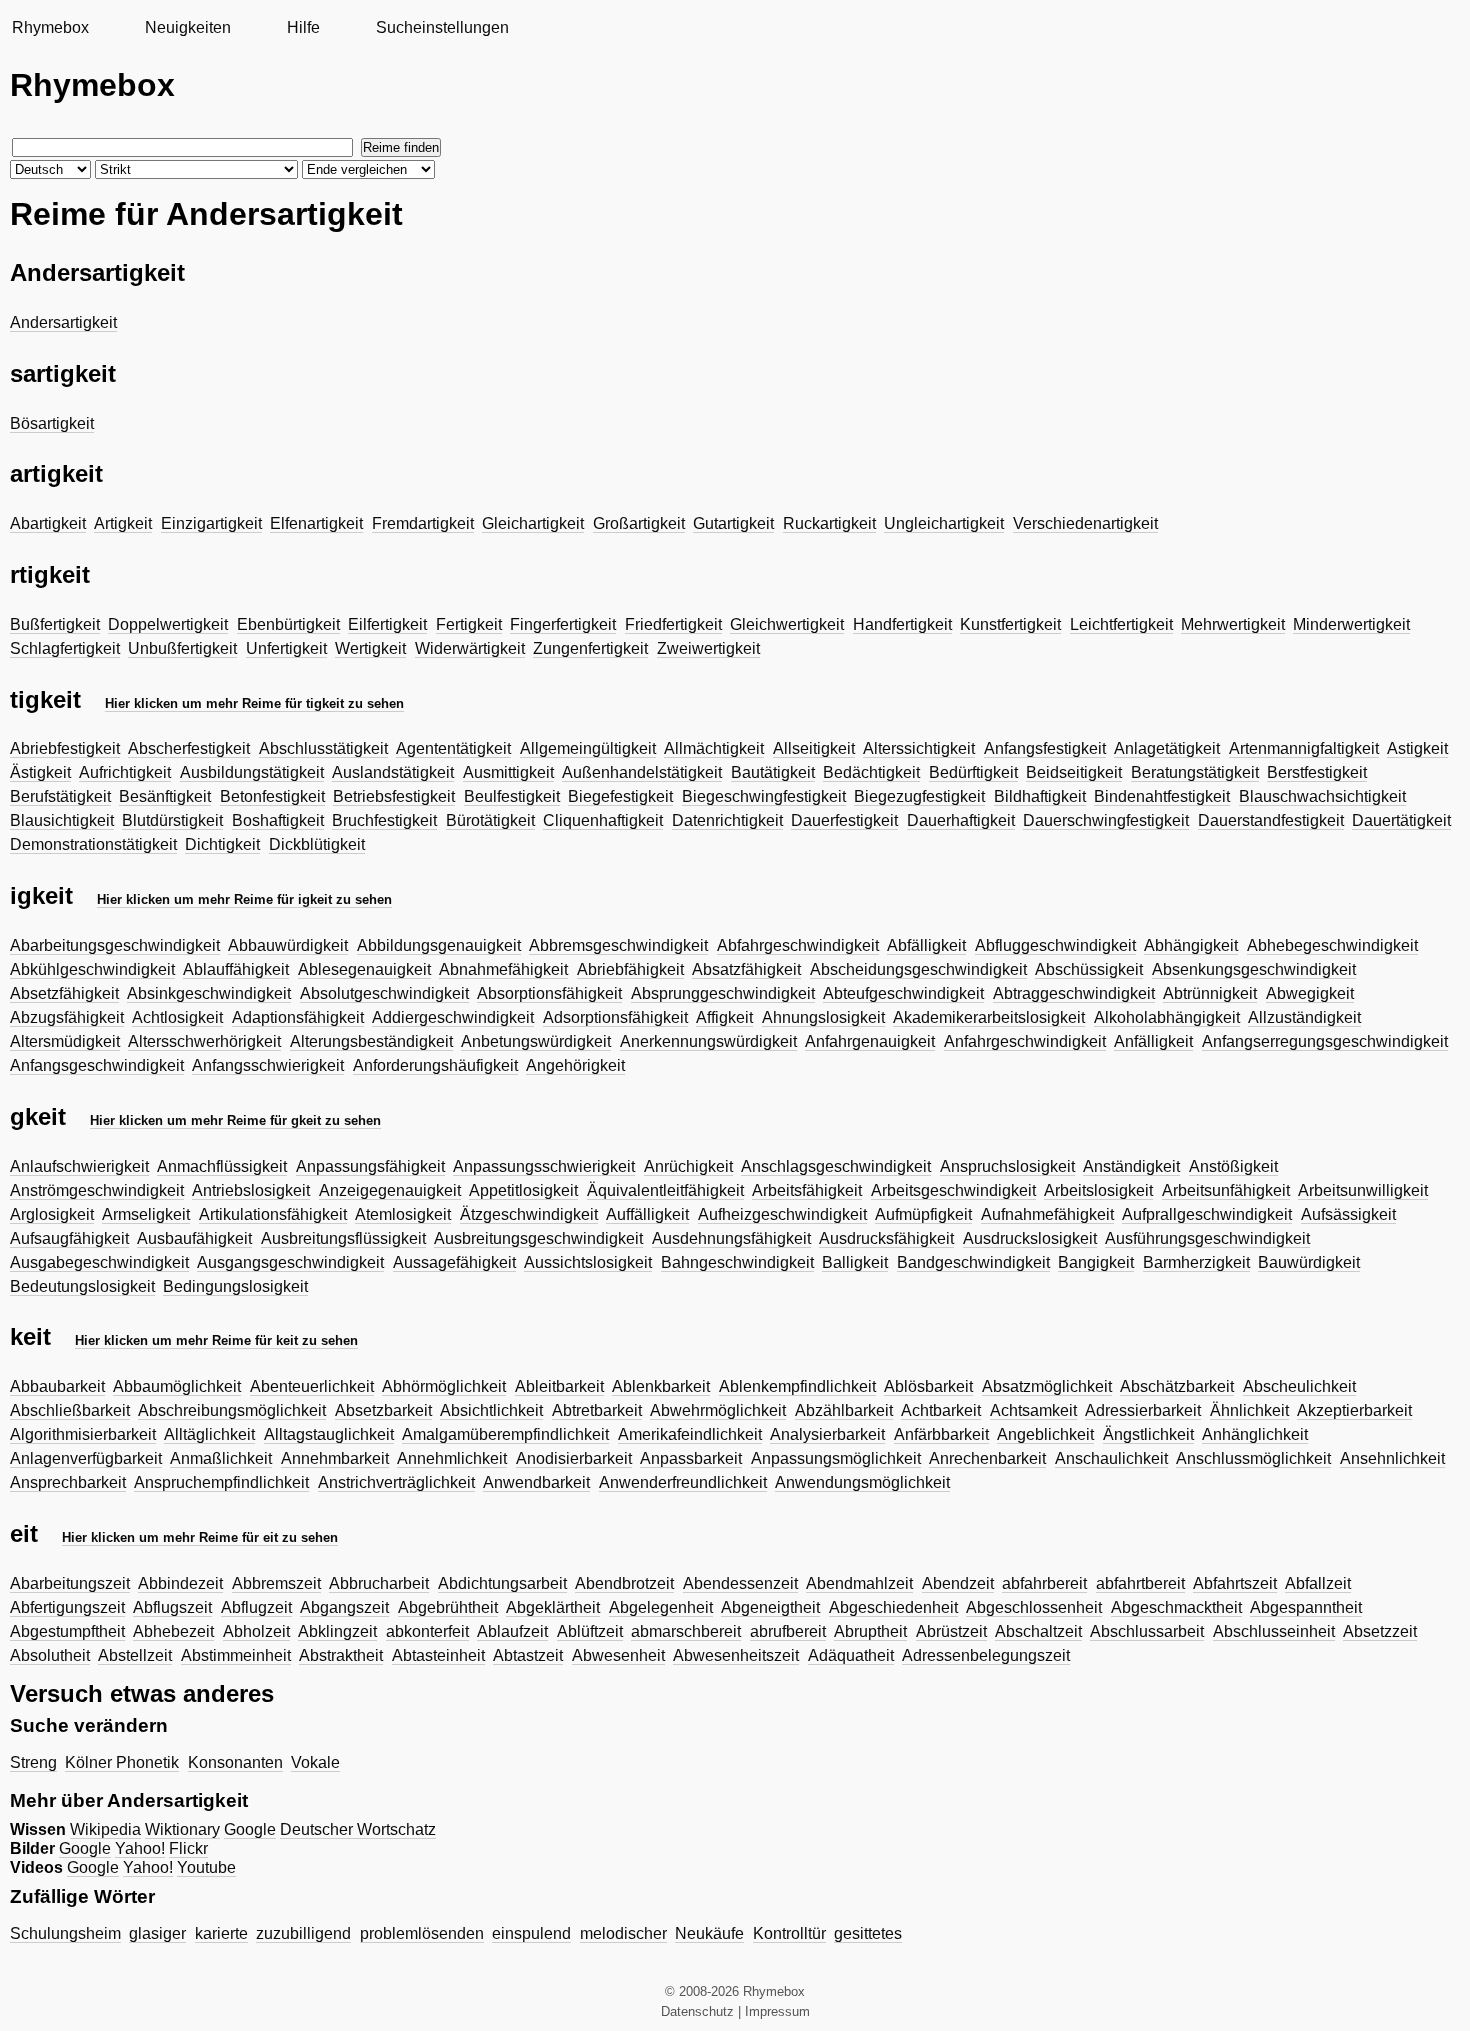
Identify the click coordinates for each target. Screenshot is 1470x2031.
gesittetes (868, 1933)
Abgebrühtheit (448, 1607)
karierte (221, 1933)
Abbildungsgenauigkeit (439, 945)
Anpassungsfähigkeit (370, 1166)
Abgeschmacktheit (1176, 1607)
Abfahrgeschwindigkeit (798, 945)
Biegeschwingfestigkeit (764, 796)
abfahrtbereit (1140, 1583)
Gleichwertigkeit (787, 624)
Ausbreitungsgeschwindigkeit (538, 1238)
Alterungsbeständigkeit (371, 1041)
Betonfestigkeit (272, 796)
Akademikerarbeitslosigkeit (989, 1017)
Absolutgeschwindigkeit (384, 993)
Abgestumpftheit (67, 1631)
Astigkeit (1417, 748)
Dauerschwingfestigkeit (1106, 820)
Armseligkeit (146, 1214)
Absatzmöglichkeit (1047, 1386)
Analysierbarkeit (827, 1434)
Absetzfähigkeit (64, 993)
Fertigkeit (469, 624)
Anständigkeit (1131, 1166)
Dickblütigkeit (317, 844)
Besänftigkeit (165, 796)
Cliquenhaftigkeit (603, 820)
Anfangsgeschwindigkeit (97, 1065)
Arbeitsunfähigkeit (1226, 1190)
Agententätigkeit (453, 748)
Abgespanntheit (1306, 1607)
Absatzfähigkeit (746, 969)
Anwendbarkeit (536, 1482)
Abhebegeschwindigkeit (1332, 945)
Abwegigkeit (1310, 993)
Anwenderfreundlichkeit (683, 1482)
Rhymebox (50, 27)
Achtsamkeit (1033, 1410)
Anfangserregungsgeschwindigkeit (1325, 1041)
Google (250, 1829)
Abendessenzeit (740, 1583)
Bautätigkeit (773, 772)
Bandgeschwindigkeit (973, 1262)
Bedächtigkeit (871, 772)
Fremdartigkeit (423, 523)
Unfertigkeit (286, 648)
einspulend (531, 1933)
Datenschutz (697, 2011)
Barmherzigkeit (1196, 1262)
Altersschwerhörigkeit (204, 1041)
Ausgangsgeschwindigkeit (290, 1262)
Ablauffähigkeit (236, 969)
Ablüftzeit (590, 1631)
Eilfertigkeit (387, 624)
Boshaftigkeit (278, 820)
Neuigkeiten (188, 27)
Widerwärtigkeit (470, 648)
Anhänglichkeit (1255, 1434)
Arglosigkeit (52, 1214)
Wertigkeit (370, 648)
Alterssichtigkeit (919, 748)
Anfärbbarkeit (941, 1434)
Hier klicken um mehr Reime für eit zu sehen (200, 1537)
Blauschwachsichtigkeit (1322, 796)
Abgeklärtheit (553, 1607)
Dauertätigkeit (1401, 820)
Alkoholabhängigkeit (1167, 1017)
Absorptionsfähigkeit (549, 993)
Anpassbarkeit (691, 1458)
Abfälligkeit (926, 945)
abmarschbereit (686, 1631)
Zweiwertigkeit (708, 648)
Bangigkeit (1096, 1262)
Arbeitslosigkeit (1098, 1190)
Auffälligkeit (647, 1214)
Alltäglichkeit (209, 1434)
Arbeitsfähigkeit (807, 1190)
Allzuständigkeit (1304, 1017)
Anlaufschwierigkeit (79, 1166)
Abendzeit (958, 1583)
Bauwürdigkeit (1309, 1262)
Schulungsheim (65, 1933)
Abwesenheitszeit (736, 1655)
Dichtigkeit (222, 844)
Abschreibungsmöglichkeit (232, 1410)
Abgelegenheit (661, 1607)
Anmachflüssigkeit (222, 1166)
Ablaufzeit (512, 1631)
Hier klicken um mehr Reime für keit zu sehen (216, 1340)
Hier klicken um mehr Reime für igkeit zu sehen (244, 899)
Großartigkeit (639, 523)
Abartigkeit (48, 523)
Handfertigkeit (902, 624)
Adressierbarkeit (1143, 1410)
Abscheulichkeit (1299, 1386)
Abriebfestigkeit (65, 748)
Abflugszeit (172, 1607)
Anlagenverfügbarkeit (86, 1458)
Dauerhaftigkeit (961, 820)
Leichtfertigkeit (1121, 624)
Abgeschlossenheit (1034, 1607)
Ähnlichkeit (1249, 1410)
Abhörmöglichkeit (444, 1386)
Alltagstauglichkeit (329, 1434)
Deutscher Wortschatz (358, 1829)
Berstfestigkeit (1317, 772)
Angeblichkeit (1045, 1434)
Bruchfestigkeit (384, 820)
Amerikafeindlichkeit (690, 1434)
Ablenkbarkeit (661, 1386)
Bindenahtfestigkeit (1162, 796)
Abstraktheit (341, 1655)
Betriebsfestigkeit (394, 796)
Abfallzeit (1318, 1583)
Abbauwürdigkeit (288, 945)
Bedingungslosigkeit (235, 1286)
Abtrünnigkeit (1210, 993)
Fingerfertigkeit (563, 624)
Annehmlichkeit (452, 1458)
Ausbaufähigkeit (194, 1238)
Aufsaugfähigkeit (69, 1238)
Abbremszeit (276, 1583)
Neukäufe (709, 1933)
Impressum (777, 2011)
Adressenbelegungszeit (986, 1655)
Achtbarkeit (941, 1410)
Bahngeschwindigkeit (737, 1262)
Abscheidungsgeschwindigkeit (918, 969)
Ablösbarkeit (928, 1386)
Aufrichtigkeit (125, 772)
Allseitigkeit (814, 748)
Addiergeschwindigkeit (453, 1017)
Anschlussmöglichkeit (1253, 1458)
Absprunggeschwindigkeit (723, 993)
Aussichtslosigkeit (588, 1262)
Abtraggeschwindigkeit (1074, 993)
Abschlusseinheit (1274, 1631)
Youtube (206, 1867)
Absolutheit (50, 1655)
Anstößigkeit (1233, 1166)
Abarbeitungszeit (70, 1583)
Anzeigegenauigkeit (390, 1190)
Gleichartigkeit (533, 523)
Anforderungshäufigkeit (435, 1065)
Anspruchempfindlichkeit (221, 1482)
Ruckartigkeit (829, 523)
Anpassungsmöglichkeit (836, 1458)
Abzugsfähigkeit (67, 1017)
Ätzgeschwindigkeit (529, 1214)
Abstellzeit (135, 1655)
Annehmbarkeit (335, 1458)
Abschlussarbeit (1147, 1631)
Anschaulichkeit (1111, 1458)
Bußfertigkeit (55, 624)
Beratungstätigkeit (1195, 772)
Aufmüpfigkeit (923, 1214)
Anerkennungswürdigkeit (708, 1041)
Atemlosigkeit (403, 1214)
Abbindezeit (180, 1583)
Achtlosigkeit (177, 1017)
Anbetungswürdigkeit (536, 1041)
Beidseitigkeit (1074, 772)
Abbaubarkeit (57, 1386)
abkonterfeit (427, 1631)
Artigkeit (123, 523)
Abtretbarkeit (597, 1410)
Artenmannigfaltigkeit (1304, 748)
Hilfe (303, 27)
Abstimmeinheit (236, 1655)
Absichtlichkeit (491, 1410)
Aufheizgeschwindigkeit (782, 1214)
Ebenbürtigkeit (288, 624)
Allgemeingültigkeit (588, 748)
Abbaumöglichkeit (177, 1386)
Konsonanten (235, 1762)
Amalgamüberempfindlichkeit (505, 1434)
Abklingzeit (337, 1631)
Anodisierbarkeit (574, 1458)
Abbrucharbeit (379, 1583)
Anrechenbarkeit (987, 1458)
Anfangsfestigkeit (1045, 748)
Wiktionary (182, 1829)
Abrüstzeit (951, 1631)
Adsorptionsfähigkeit (615, 1017)
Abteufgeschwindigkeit (903, 993)
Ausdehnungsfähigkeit (731, 1238)
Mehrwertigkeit (1233, 624)
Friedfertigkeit (673, 624)
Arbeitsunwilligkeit (1363, 1190)
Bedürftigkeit (973, 772)
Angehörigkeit (575, 1065)
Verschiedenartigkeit (1085, 523)
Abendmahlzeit (859, 1583)
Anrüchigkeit (688, 1166)
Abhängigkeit (1191, 945)
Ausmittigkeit (508, 772)
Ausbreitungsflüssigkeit (343, 1238)
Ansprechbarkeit (68, 1482)
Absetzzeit (1380, 1631)
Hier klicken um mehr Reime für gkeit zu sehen (235, 1120)
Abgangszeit (344, 1607)
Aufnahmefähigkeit (1047, 1214)
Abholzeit (256, 1631)
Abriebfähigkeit (630, 969)
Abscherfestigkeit (189, 748)
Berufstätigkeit (60, 796)
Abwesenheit (618, 1655)
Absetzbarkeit (383, 1410)
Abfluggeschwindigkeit (1055, 945)
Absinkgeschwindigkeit (209, 993)
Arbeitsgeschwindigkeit (953, 1190)
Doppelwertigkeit (168, 624)
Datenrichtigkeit (727, 820)
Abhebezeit (173, 1631)
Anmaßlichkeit (221, 1458)
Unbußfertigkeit (182, 648)
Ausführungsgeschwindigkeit (1207, 1238)
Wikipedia (105, 1829)
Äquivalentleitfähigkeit (665, 1190)
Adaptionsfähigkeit (298, 1017)
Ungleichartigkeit (944, 523)
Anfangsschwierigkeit (268, 1065)
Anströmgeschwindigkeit (97, 1190)
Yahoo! (140, 1848)
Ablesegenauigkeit (364, 969)
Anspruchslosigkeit (1007, 1166)
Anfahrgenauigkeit (870, 1041)
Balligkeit (855, 1262)
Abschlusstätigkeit (323, 748)
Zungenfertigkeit (590, 648)
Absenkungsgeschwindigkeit (1254, 969)
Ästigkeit (40, 772)
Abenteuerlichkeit (312, 1386)
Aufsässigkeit (1348, 1214)
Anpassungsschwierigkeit (544, 1166)
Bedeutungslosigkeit (82, 1286)
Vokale (315, 1762)
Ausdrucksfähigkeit (886, 1238)
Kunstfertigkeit (1010, 624)
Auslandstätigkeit (393, 772)
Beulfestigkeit (512, 796)
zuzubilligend (303, 1933)
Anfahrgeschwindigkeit (1025, 1041)
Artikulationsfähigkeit (273, 1214)
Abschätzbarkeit (1177, 1386)
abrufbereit (788, 1631)
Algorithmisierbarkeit (83, 1434)
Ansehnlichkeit (1392, 1458)
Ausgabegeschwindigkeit (99, 1262)
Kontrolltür (789, 1933)
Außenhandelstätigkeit (642, 772)
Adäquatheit (851, 1655)
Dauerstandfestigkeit (1271, 820)
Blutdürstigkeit (172, 820)
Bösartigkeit (52, 423)
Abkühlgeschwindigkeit (92, 969)
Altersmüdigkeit (65, 1041)
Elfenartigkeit (316, 523)
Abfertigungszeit (67, 1607)
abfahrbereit (1044, 1583)
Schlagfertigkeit (65, 648)
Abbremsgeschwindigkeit (618, 945)
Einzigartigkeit (211, 523)
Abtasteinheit (438, 1655)
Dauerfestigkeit (844, 820)
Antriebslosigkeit (251, 1190)
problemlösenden (422, 1933)
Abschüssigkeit (1089, 969)
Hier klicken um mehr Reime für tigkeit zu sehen (254, 703)
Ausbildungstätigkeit (252, 772)
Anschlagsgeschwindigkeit (836, 1166)
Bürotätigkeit (490, 820)
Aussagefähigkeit (454, 1262)
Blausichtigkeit (62, 820)
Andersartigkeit (63, 322)
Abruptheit (870, 1631)
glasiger (157, 1933)
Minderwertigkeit (1351, 624)
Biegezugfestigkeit (919, 796)
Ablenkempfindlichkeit (797, 1386)
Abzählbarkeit (844, 1410)
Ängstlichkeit (1148, 1434)
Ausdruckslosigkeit (1030, 1238)
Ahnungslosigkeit (823, 1017)
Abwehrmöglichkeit (718, 1410)
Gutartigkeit (733, 523)
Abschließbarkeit (70, 1410)
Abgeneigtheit (770, 1607)
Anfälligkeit (1153, 1041)
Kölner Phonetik (122, 1762)
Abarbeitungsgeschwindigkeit (115, 945)
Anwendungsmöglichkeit (862, 1482)
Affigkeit (724, 1017)
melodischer (623, 1933)
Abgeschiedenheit (893, 1607)
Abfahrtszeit (1235, 1583)
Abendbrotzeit (624, 1583)
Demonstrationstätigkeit (93, 844)
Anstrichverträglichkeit (396, 1482)
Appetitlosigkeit (523, 1190)
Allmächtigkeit (714, 748)
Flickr (188, 1848)
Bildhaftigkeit (1040, 796)
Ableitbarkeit (559, 1386)
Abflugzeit (256, 1607)
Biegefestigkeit (620, 796)
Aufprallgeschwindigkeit (1207, 1214)
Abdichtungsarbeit (502, 1583)
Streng (33, 1762)
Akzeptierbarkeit (1354, 1410)
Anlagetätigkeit (1167, 748)
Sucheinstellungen (442, 27)
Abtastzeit (528, 1655)
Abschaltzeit (1038, 1631)
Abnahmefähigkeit (503, 969)
